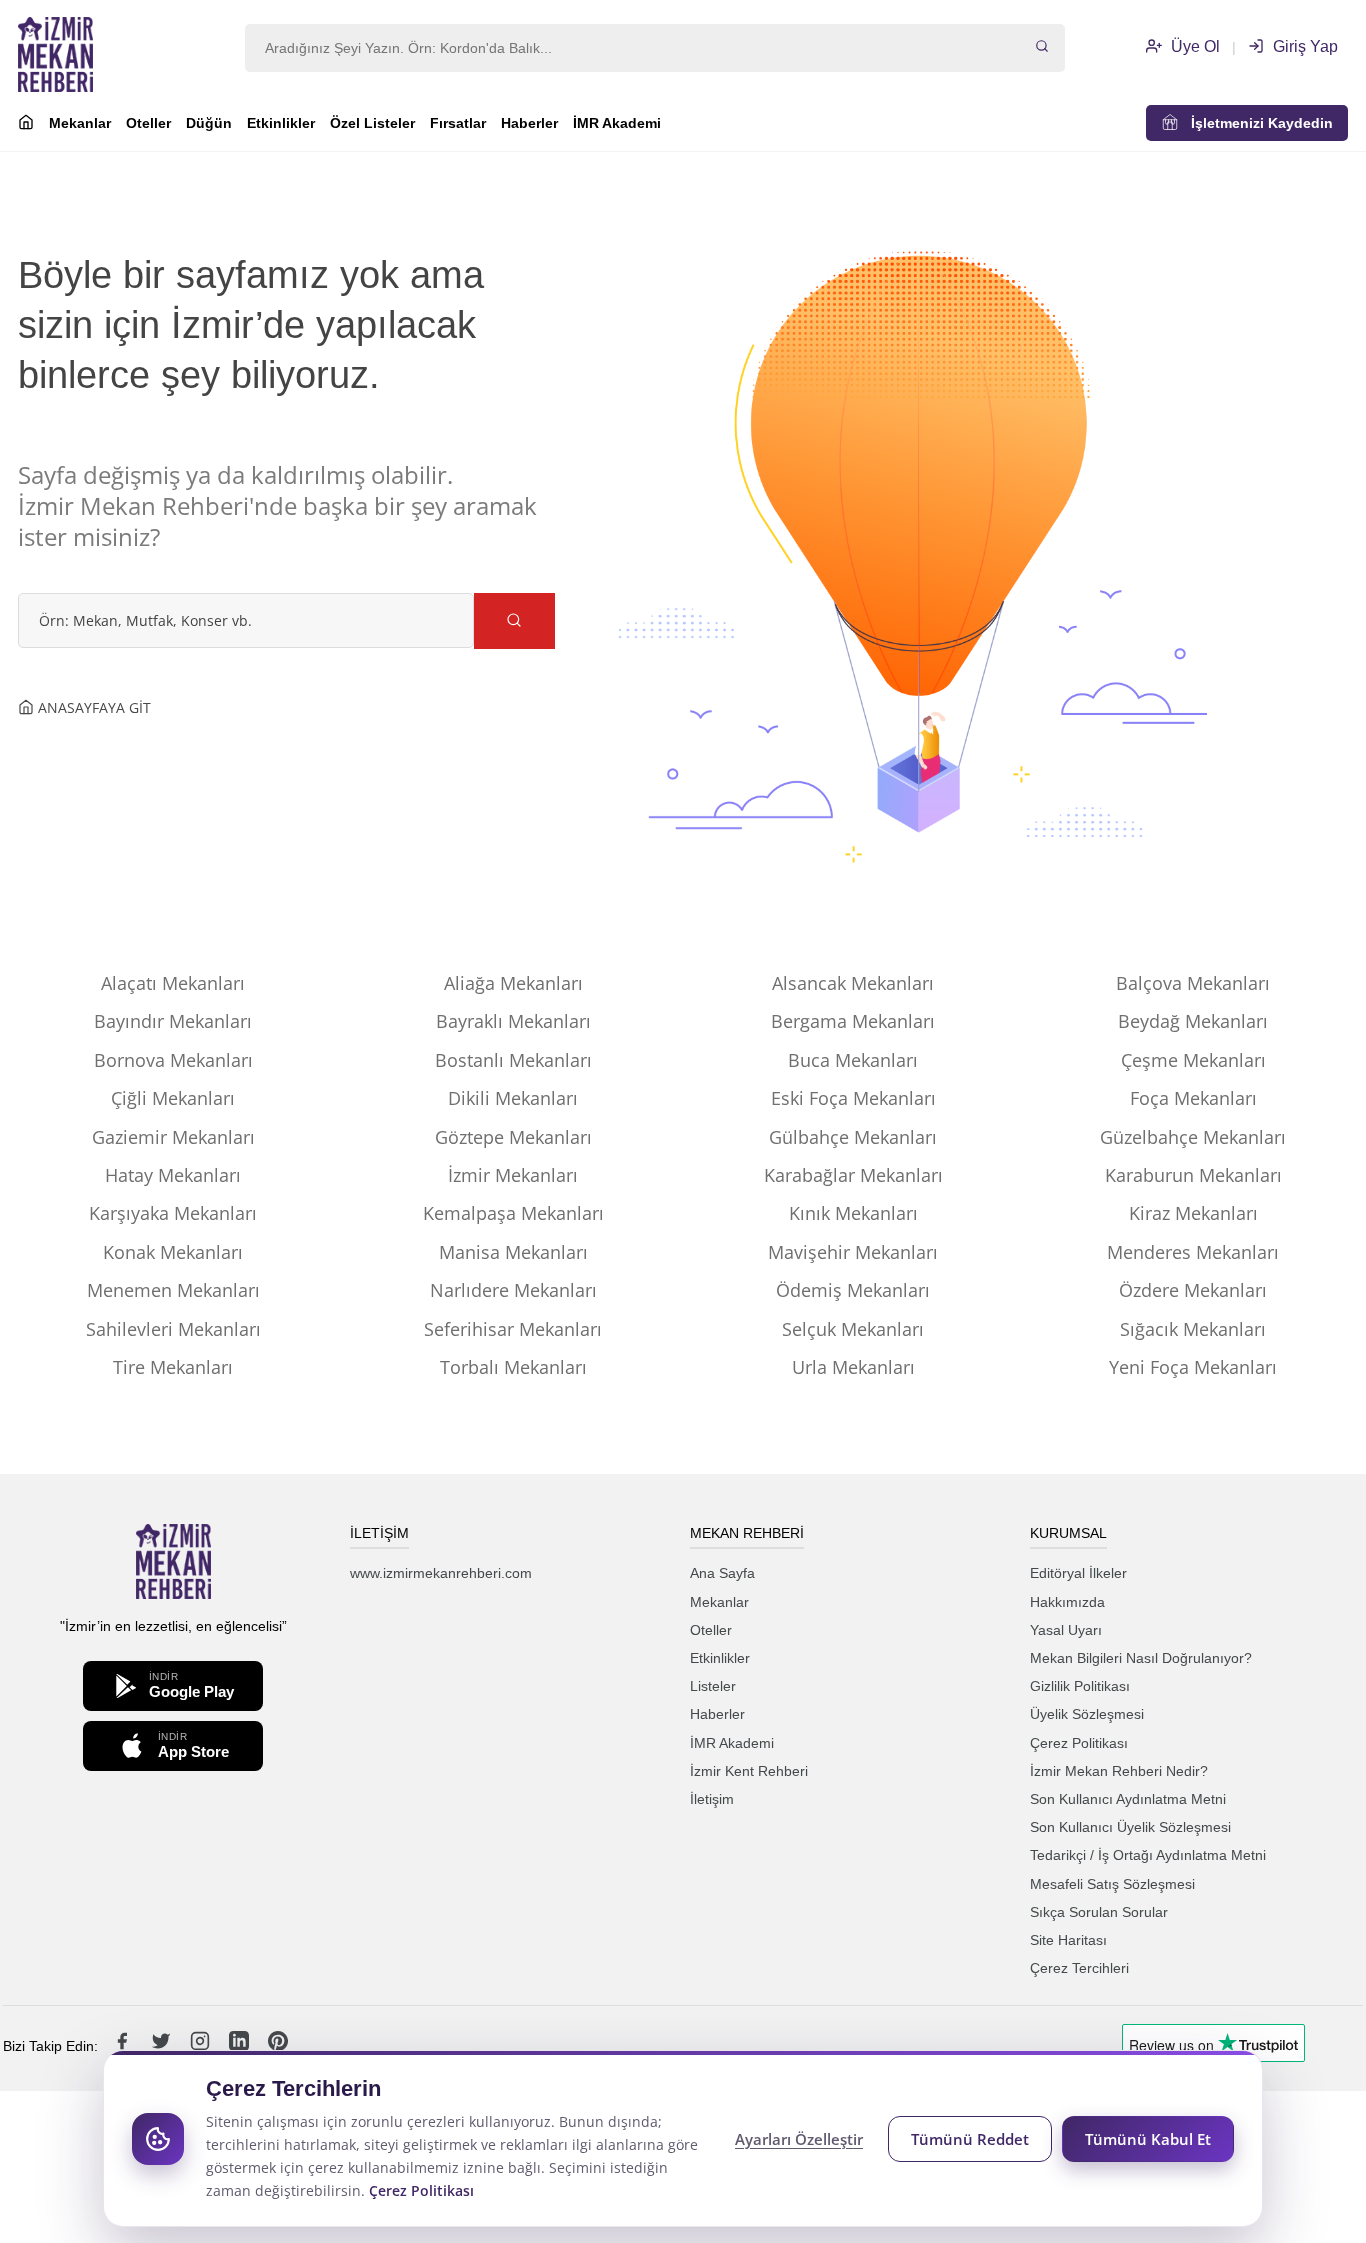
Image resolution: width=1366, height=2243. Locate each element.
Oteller (148, 123)
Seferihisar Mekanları (513, 1329)
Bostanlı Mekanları (513, 1060)
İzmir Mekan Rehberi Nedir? (1119, 1771)
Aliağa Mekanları (513, 983)
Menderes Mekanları (1193, 1252)
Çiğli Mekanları (173, 1098)
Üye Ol (1193, 46)
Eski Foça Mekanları (853, 1098)
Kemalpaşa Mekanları (513, 1213)
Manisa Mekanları (513, 1252)
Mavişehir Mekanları (853, 1252)
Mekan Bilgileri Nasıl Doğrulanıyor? (1141, 1658)
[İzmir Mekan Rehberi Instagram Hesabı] (202, 2046)
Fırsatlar (458, 123)
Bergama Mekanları (853, 1021)
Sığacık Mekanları (1193, 1329)
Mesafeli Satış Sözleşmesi (1112, 1884)
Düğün (209, 123)
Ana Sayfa (722, 1573)
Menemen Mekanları (173, 1290)
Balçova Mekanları (1193, 983)
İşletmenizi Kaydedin (1256, 123)
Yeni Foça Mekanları (1193, 1367)
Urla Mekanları (853, 1367)
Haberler (529, 123)
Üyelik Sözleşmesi (1087, 1714)
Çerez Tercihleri (1079, 1968)
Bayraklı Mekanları (513, 1021)
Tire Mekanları (173, 1367)
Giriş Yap (1303, 46)
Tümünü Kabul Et (1148, 2139)
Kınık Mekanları (853, 1213)
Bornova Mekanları (173, 1060)
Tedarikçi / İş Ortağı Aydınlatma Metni (1148, 1855)
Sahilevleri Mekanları (173, 1329)
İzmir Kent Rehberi (749, 1771)
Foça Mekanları (1193, 1098)
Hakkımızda (1067, 1602)
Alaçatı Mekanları (173, 983)
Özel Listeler (372, 123)
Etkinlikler (281, 123)
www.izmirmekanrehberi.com (441, 1573)
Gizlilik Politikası (1080, 1686)
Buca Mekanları (853, 1060)
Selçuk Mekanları (853, 1329)
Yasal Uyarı (1066, 1630)
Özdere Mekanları (1193, 1290)
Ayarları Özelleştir (799, 2139)
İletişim (712, 1799)
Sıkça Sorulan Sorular (1099, 1912)
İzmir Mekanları (513, 1175)
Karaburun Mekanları (1193, 1175)
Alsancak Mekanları (853, 983)
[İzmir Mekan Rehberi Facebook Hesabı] (124, 2046)
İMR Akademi (617, 123)
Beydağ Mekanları (1193, 1021)
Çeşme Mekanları (1193, 1060)
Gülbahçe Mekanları (853, 1137)
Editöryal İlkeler (1078, 1573)
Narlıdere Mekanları (513, 1290)
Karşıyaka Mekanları (173, 1213)
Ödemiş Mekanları (853, 1290)
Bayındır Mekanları (173, 1021)
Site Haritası (1068, 1940)
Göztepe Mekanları (513, 1137)
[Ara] (1042, 48)
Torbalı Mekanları (513, 1367)
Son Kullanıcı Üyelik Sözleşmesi (1130, 1827)
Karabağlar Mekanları (853, 1175)
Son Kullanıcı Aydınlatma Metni (1128, 1799)
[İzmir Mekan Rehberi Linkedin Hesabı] (241, 2046)
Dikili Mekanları (513, 1098)
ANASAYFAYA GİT (92, 707)
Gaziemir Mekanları (173, 1137)
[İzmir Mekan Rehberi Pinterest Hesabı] (278, 2046)
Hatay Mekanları (173, 1175)
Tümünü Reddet (970, 2139)
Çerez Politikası (1079, 1743)
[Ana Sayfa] (26, 125)
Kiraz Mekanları (1193, 1213)
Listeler (713, 1686)
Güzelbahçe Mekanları (1193, 1137)
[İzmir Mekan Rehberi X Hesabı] (163, 2046)
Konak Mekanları (173, 1252)
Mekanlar (80, 123)
